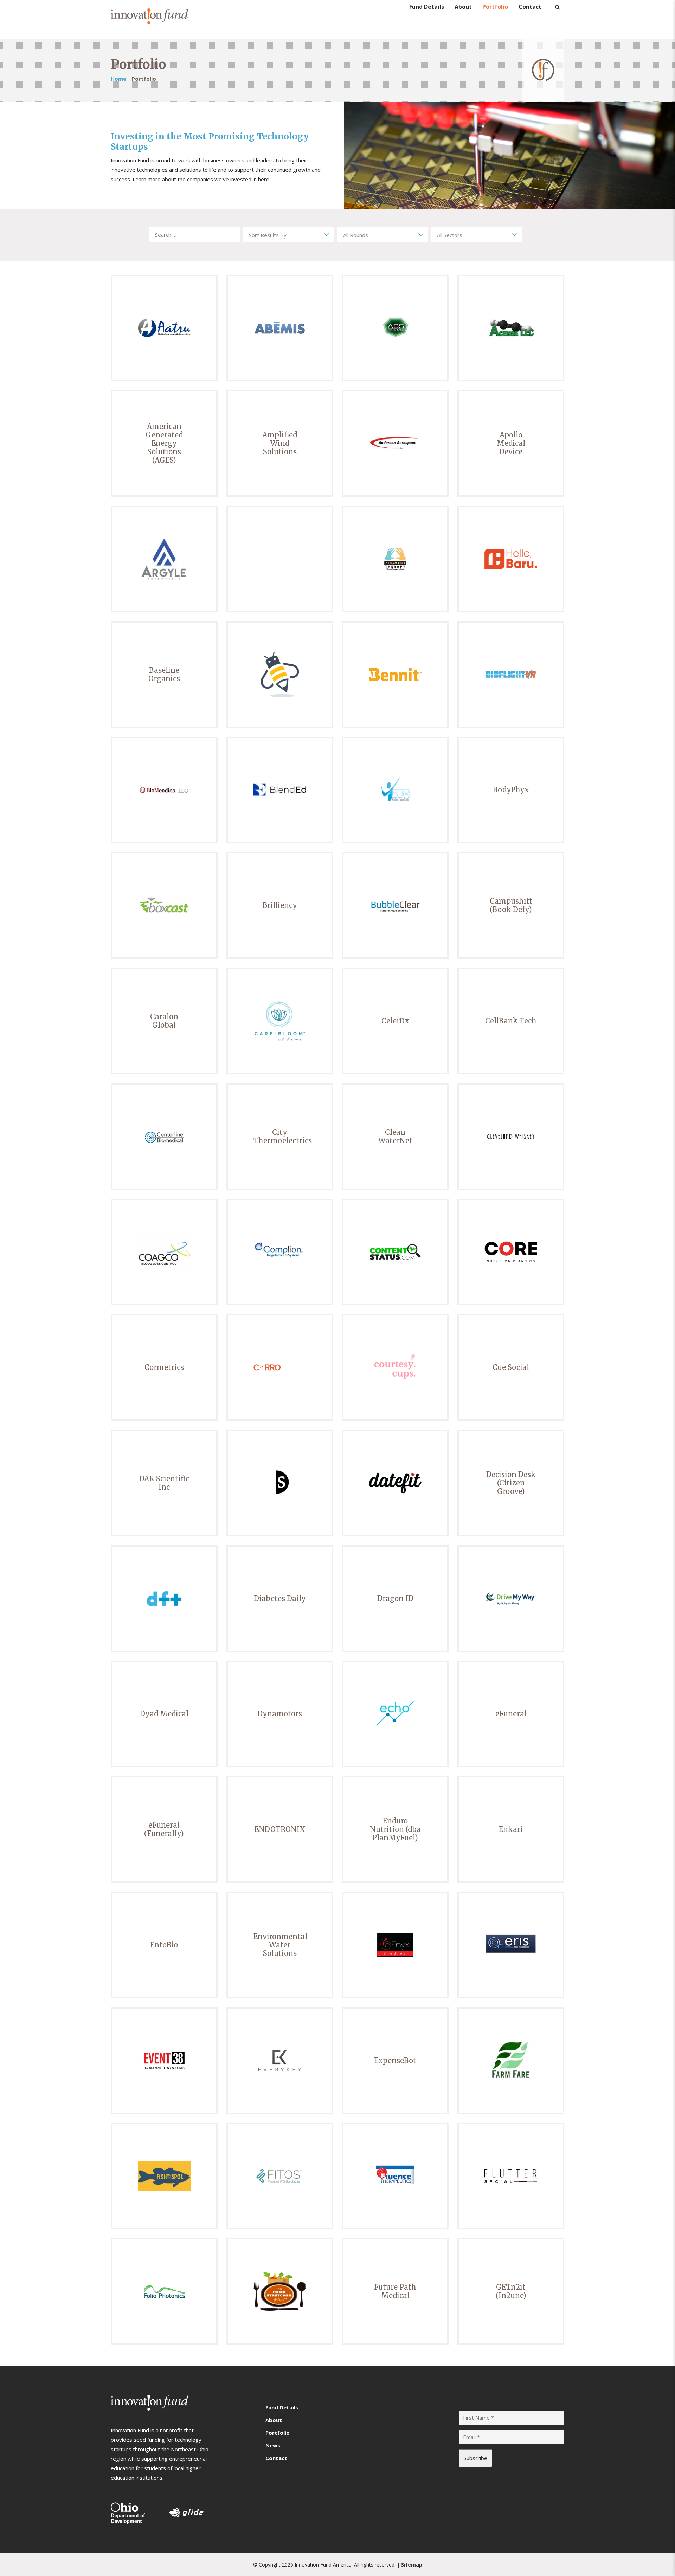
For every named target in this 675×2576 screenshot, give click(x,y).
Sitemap (412, 2565)
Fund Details (427, 11)
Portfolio (495, 11)
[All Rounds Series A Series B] (383, 235)
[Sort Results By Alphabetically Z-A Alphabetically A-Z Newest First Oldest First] (288, 235)
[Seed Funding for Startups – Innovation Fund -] (149, 19)
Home (118, 79)
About (463, 11)
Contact (530, 11)
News (273, 2445)
